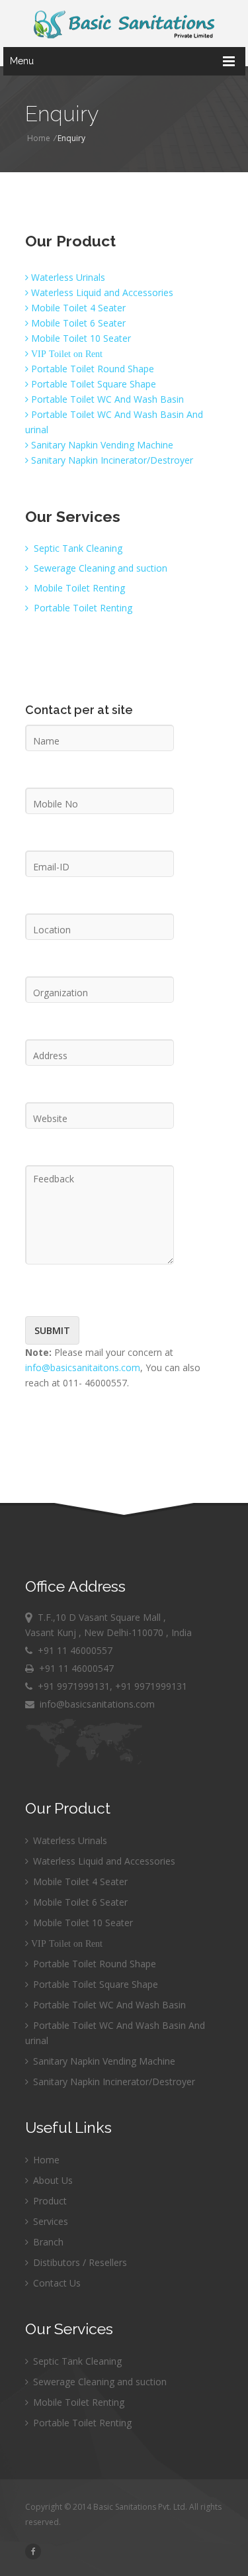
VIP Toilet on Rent (65, 354)
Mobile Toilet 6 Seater (77, 323)
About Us (52, 2180)
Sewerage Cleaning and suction (99, 568)
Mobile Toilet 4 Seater (77, 308)
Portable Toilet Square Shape (92, 384)
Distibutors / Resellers (79, 2262)
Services (49, 2221)
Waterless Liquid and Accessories (101, 292)
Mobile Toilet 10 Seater (80, 338)
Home (39, 138)
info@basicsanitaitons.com (83, 1367)
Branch (47, 2242)
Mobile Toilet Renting (78, 588)
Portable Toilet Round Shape (91, 369)
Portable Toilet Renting (82, 608)
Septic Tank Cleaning (77, 548)
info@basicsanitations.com (95, 1704)
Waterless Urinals (67, 277)
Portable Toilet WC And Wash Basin (106, 399)
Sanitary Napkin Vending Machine (101, 445)
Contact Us (56, 2283)
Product (49, 2201)
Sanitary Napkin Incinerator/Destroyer (111, 460)
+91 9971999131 (74, 1686)
